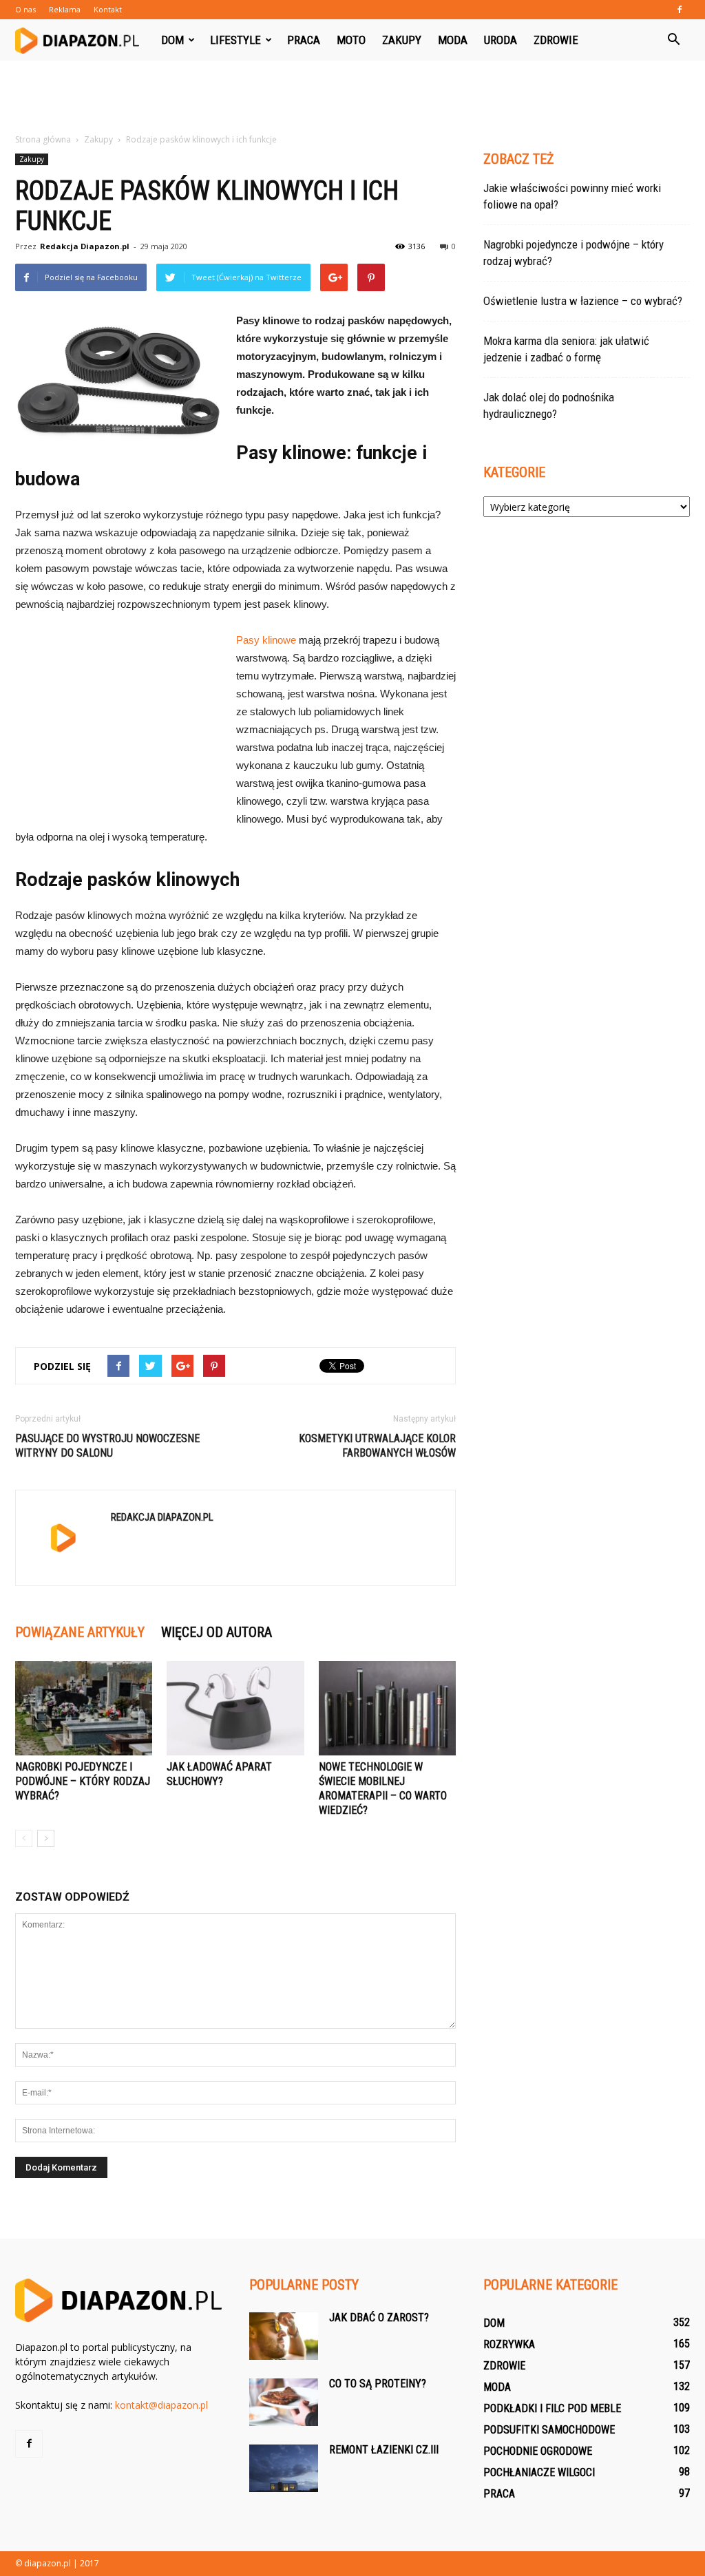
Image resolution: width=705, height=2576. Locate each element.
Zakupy (402, 40)
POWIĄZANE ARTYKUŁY (80, 1632)
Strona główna (43, 139)
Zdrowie (556, 40)
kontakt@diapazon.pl (161, 2405)
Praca (304, 40)
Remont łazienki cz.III (384, 2450)
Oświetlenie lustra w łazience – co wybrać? (583, 301)
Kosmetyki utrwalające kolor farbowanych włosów (377, 1446)
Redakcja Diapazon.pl (85, 246)
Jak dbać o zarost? (379, 2318)
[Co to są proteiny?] (284, 2402)
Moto (351, 40)
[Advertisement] (352, 98)
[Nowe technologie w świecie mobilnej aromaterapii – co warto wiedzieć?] (387, 1708)
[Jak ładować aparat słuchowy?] (235, 1708)
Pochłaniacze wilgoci (539, 2472)
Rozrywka (509, 2344)
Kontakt (108, 9)
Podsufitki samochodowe (549, 2430)
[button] (673, 40)
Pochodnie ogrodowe (538, 2451)
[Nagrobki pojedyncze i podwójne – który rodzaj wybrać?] (84, 1708)
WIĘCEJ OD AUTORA (217, 1632)
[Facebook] (680, 10)
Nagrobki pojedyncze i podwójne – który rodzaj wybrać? (83, 1781)
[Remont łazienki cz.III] (284, 2468)
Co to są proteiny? (378, 2384)
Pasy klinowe (266, 640)
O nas (25, 9)
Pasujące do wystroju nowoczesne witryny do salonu (107, 1446)
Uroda (501, 40)
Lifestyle (235, 40)
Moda (453, 40)
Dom (172, 40)
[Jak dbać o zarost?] (284, 2336)
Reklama (65, 9)
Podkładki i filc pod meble (552, 2408)
